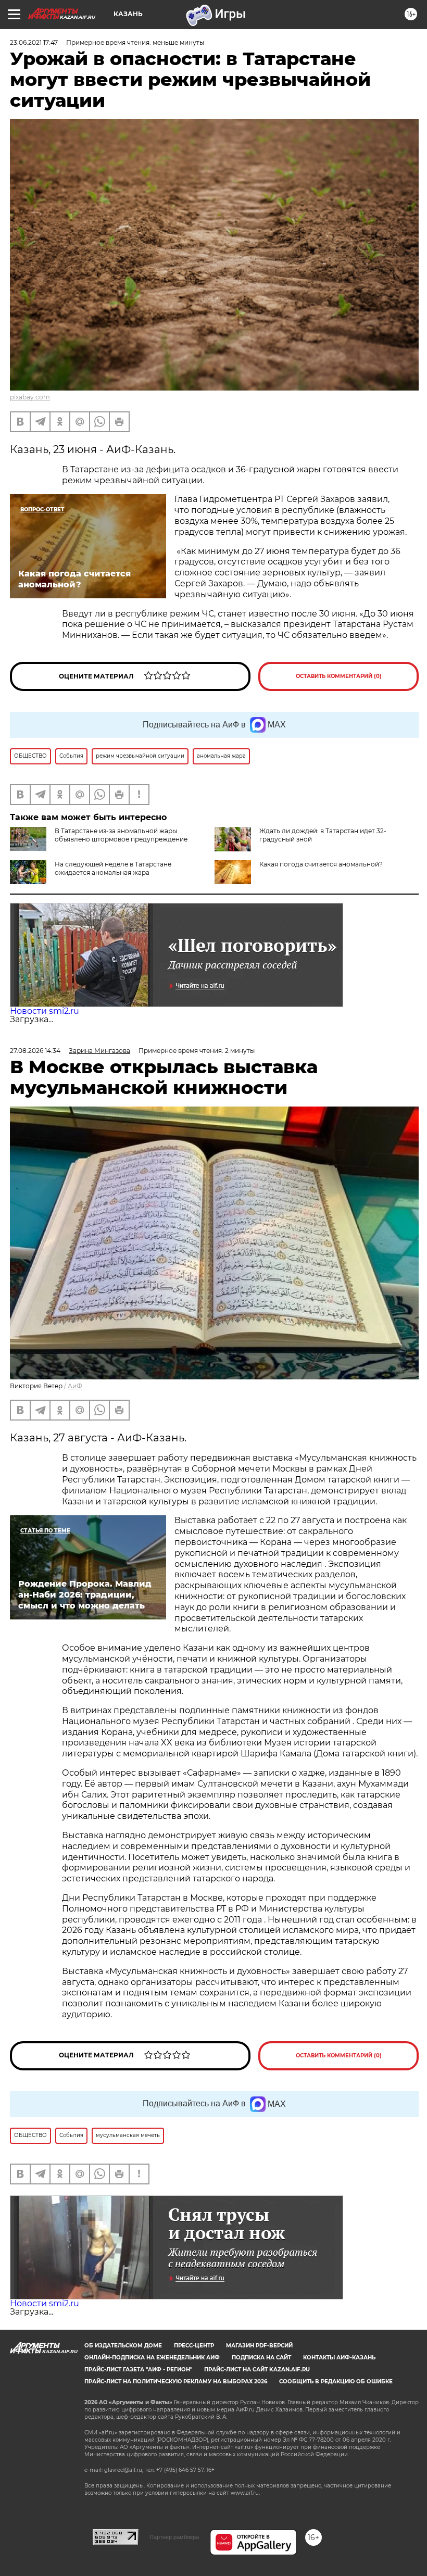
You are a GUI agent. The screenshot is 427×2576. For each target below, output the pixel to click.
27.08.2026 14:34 (35, 1051)
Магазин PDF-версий (259, 2346)
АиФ (75, 1386)
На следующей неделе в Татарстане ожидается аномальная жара (113, 868)
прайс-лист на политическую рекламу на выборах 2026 (176, 2382)
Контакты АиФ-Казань (339, 2358)
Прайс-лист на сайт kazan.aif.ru (257, 2370)
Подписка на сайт (261, 2358)
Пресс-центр (194, 2346)
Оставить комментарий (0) (339, 676)
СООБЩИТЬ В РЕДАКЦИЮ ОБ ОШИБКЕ (336, 2382)
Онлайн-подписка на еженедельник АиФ (152, 2358)
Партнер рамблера (174, 2537)
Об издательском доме (123, 2346)
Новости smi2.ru (45, 1011)
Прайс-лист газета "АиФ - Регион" (138, 2370)
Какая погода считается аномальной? (321, 864)
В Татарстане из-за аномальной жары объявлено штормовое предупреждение (121, 835)
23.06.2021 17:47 (34, 42)
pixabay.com (30, 397)
